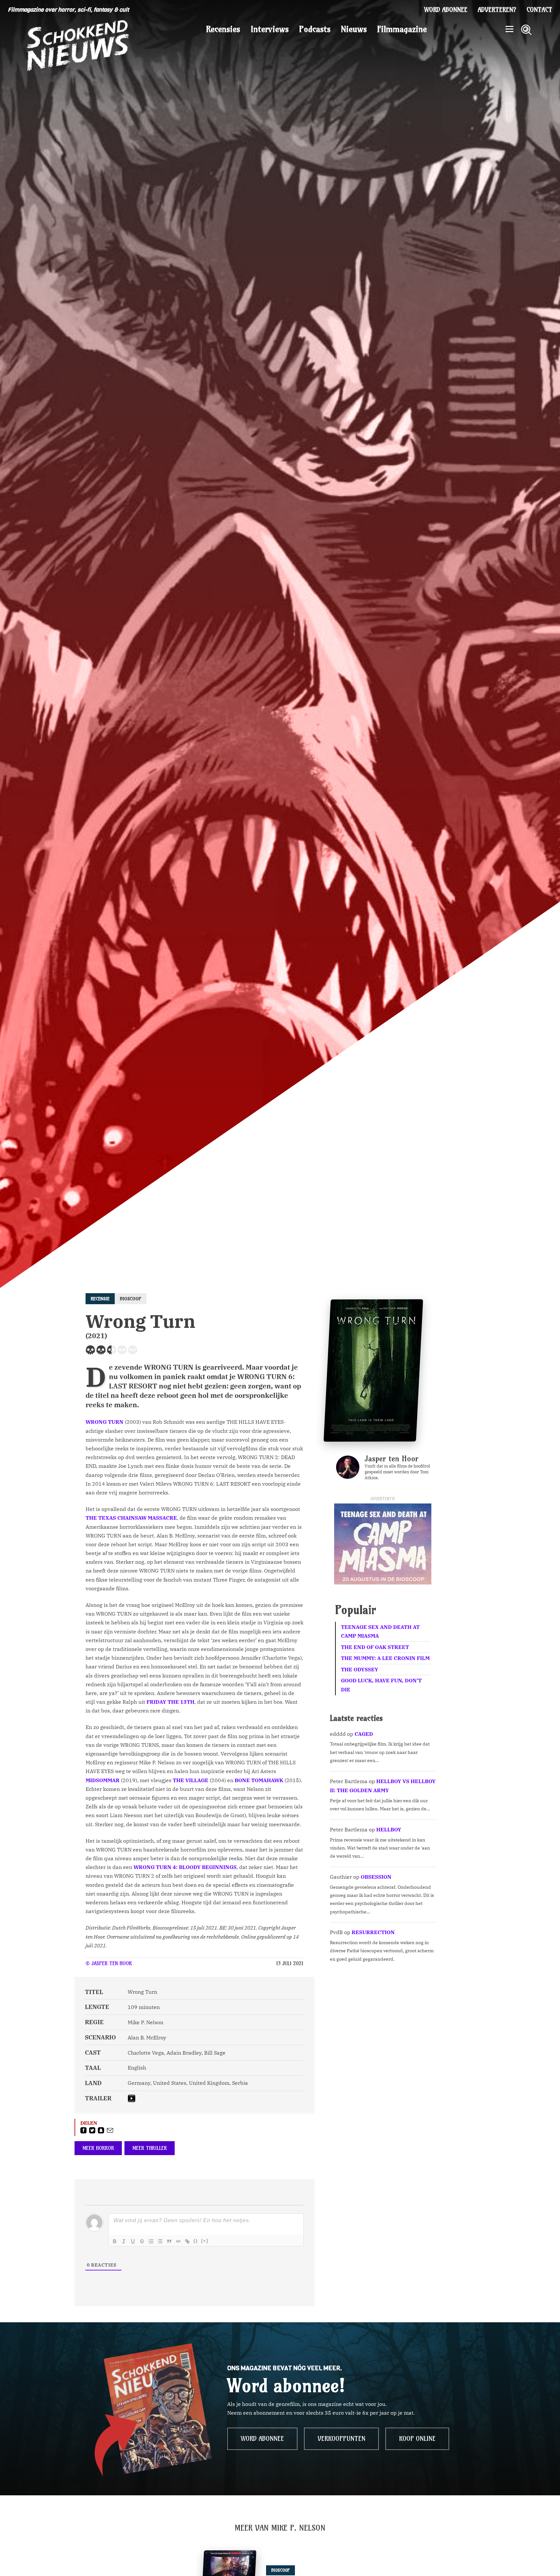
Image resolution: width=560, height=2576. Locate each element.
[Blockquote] (169, 2241)
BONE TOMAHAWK (259, 1780)
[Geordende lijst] (151, 2241)
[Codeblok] (178, 2241)
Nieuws (354, 29)
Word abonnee (446, 10)
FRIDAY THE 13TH (170, 1702)
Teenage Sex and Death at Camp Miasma (380, 1631)
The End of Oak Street (375, 1647)
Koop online (417, 2439)
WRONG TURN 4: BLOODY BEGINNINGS (185, 1867)
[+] (205, 2241)
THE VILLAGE (191, 1780)
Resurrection (373, 1932)
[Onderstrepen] (133, 2241)
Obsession (376, 1877)
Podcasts (315, 29)
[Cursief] (124, 2241)
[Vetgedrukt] (115, 2241)
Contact (539, 10)
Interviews (270, 29)
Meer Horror (98, 2148)
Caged (364, 1734)
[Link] (187, 2241)
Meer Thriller (150, 2148)
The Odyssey (360, 1669)
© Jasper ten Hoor (109, 1963)
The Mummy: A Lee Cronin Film (385, 1658)
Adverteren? (497, 10)
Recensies (223, 29)
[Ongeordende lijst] (160, 2241)
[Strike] (142, 2241)
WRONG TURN (105, 1422)
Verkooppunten (341, 2439)
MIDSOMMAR (103, 1780)
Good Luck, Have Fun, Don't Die (381, 1685)
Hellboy (389, 1829)
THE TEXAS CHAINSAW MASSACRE (131, 1518)
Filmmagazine (402, 29)
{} (196, 2241)
